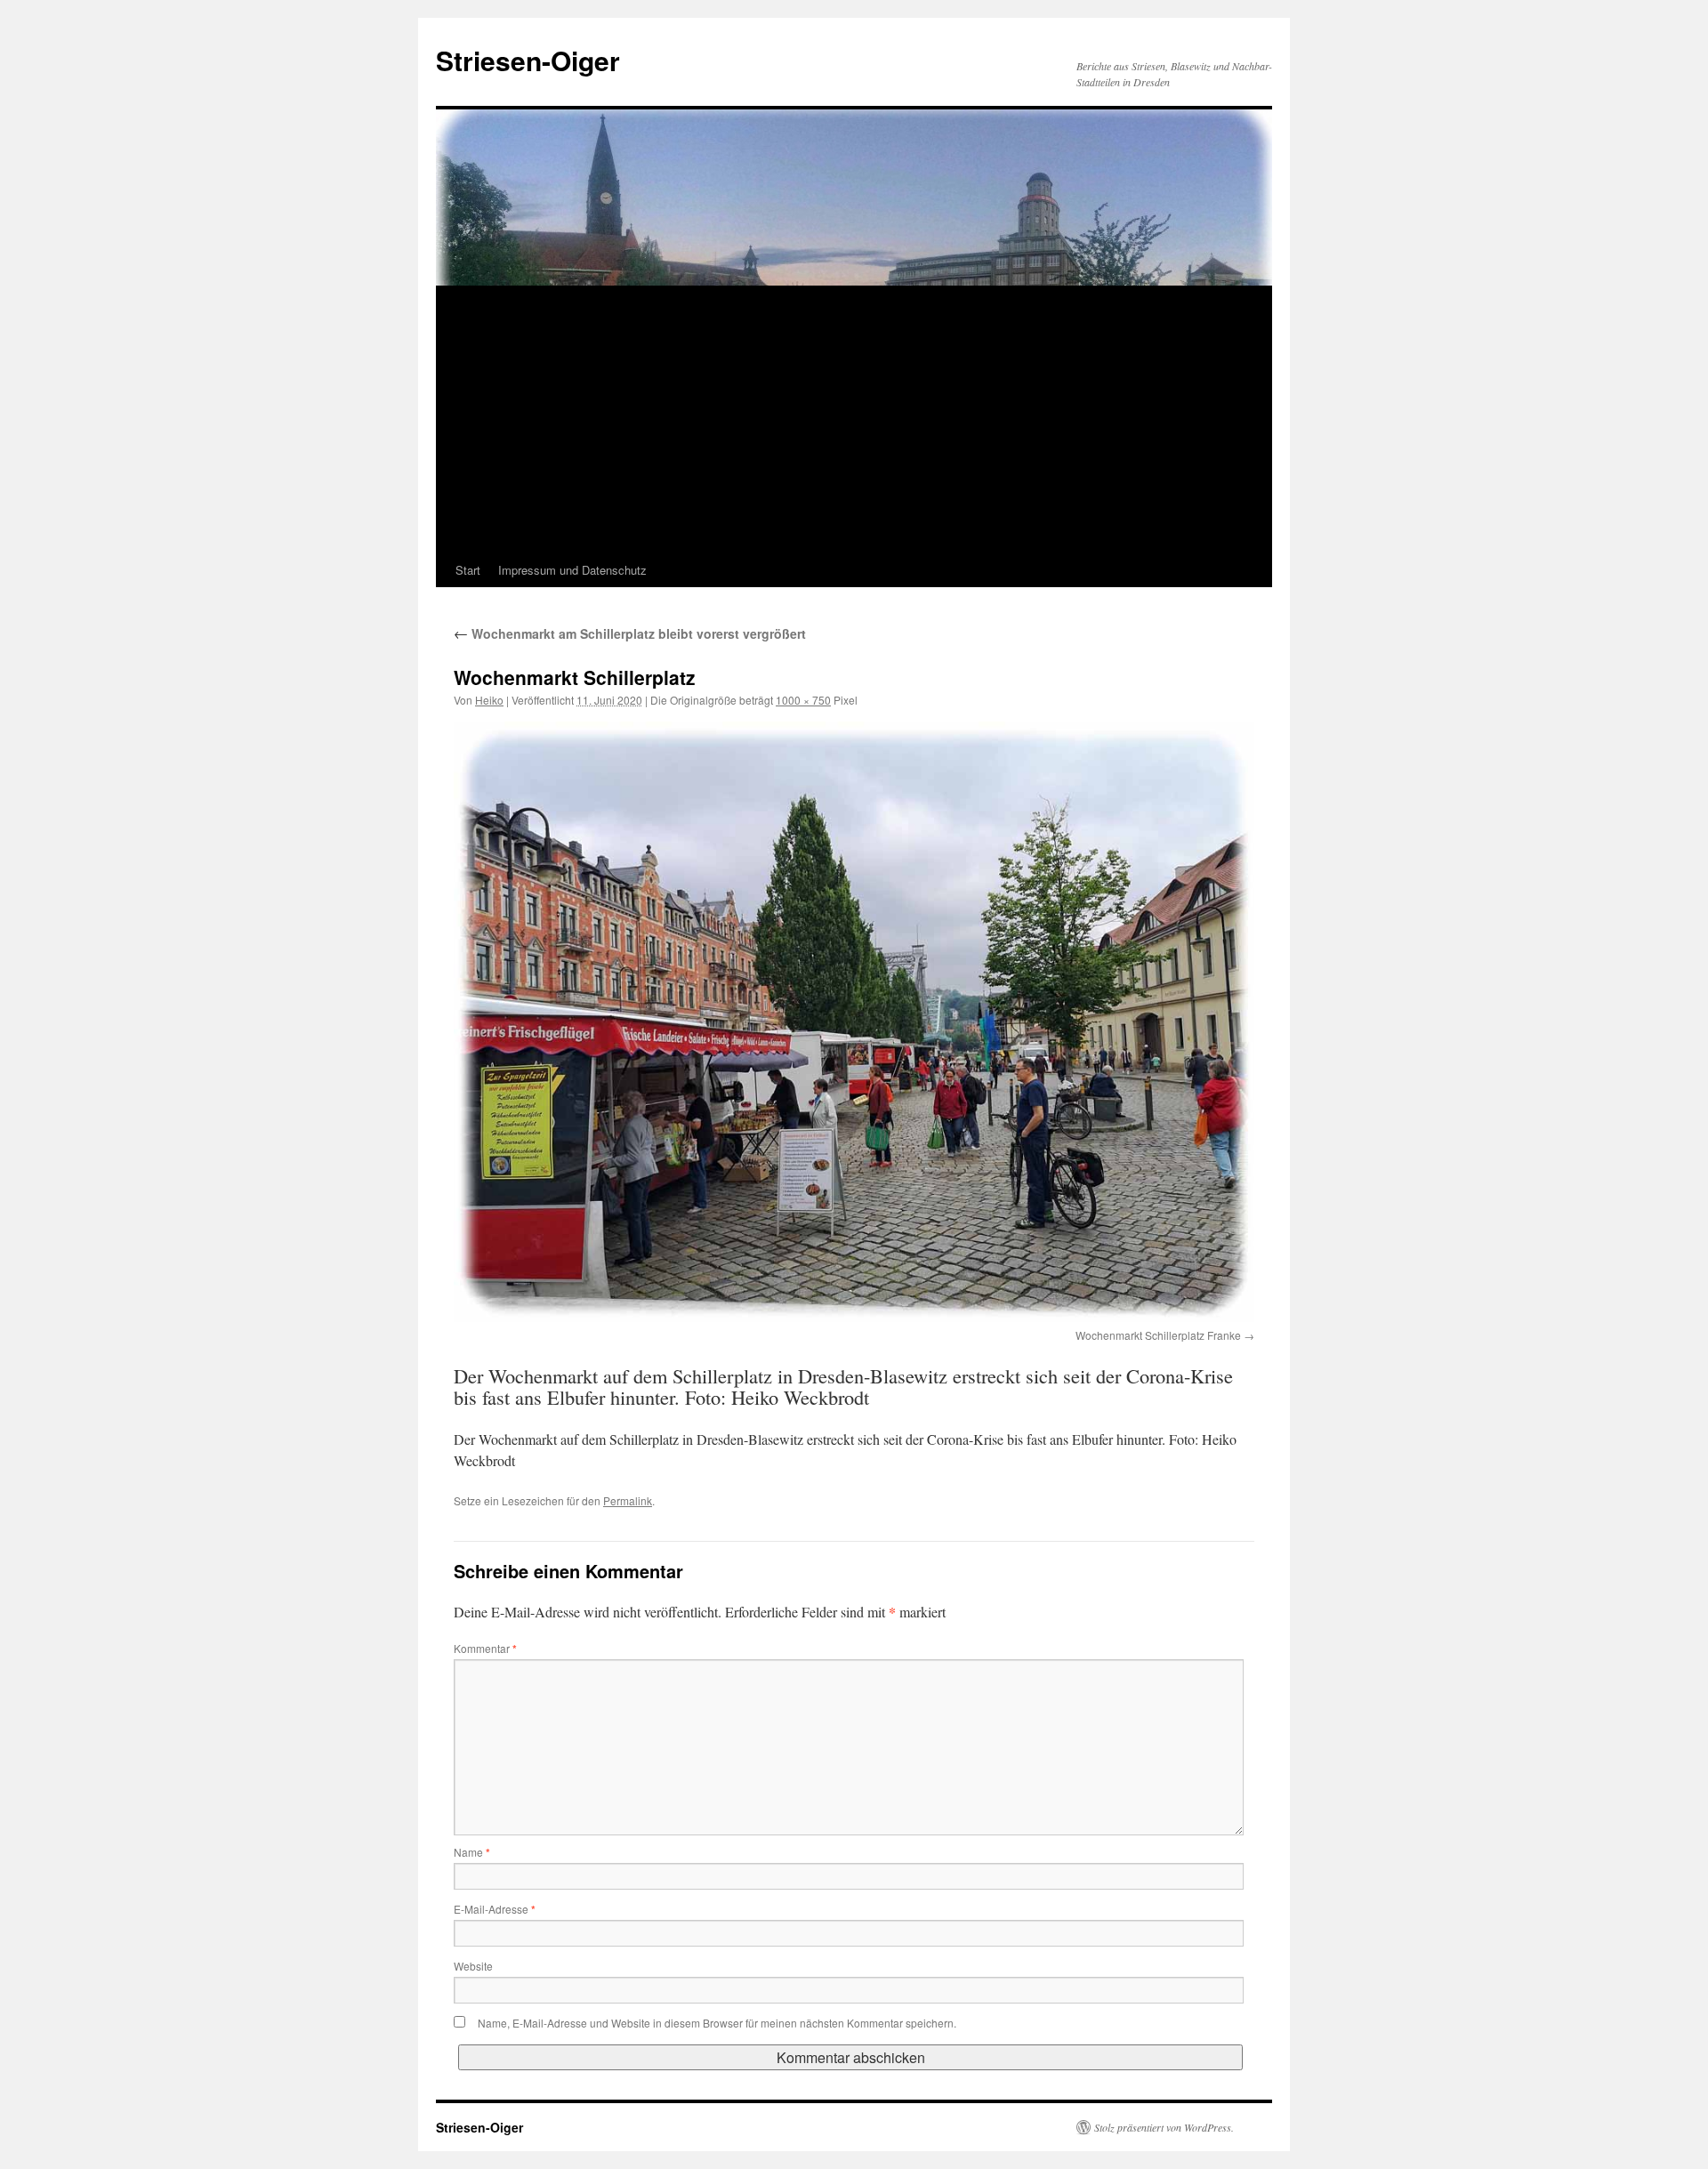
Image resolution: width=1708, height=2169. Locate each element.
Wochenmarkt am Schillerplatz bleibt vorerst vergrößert (630, 633)
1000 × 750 (803, 700)
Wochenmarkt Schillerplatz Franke (1158, 1335)
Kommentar (485, 1648)
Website (473, 1966)
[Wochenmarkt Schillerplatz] (854, 1022)
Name (472, 1852)
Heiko (489, 700)
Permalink (628, 1500)
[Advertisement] (854, 420)
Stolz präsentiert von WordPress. (1164, 2127)
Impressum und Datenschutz (572, 570)
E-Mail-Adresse (495, 1909)
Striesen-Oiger (528, 60)
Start (468, 570)
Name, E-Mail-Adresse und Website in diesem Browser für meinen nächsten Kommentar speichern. (717, 2023)
